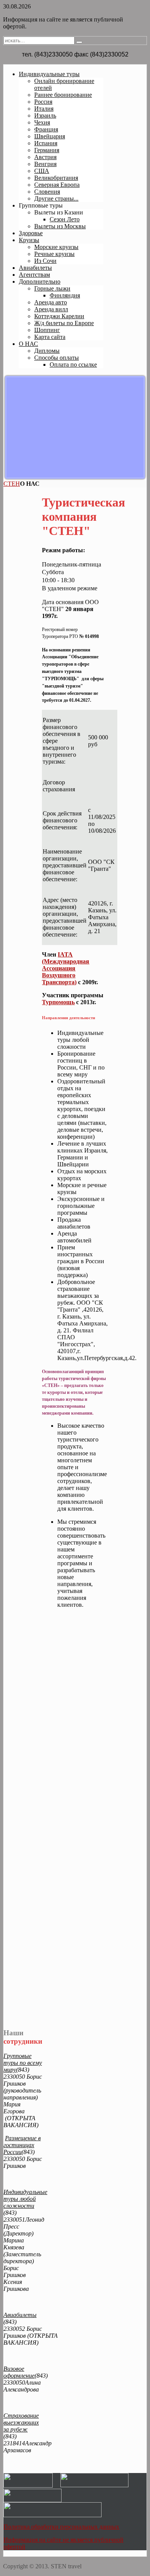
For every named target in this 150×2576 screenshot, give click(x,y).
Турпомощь (58, 1002)
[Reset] (79, 42)
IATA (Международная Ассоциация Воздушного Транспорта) (66, 968)
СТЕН (12, 484)
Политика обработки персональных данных (61, 2527)
